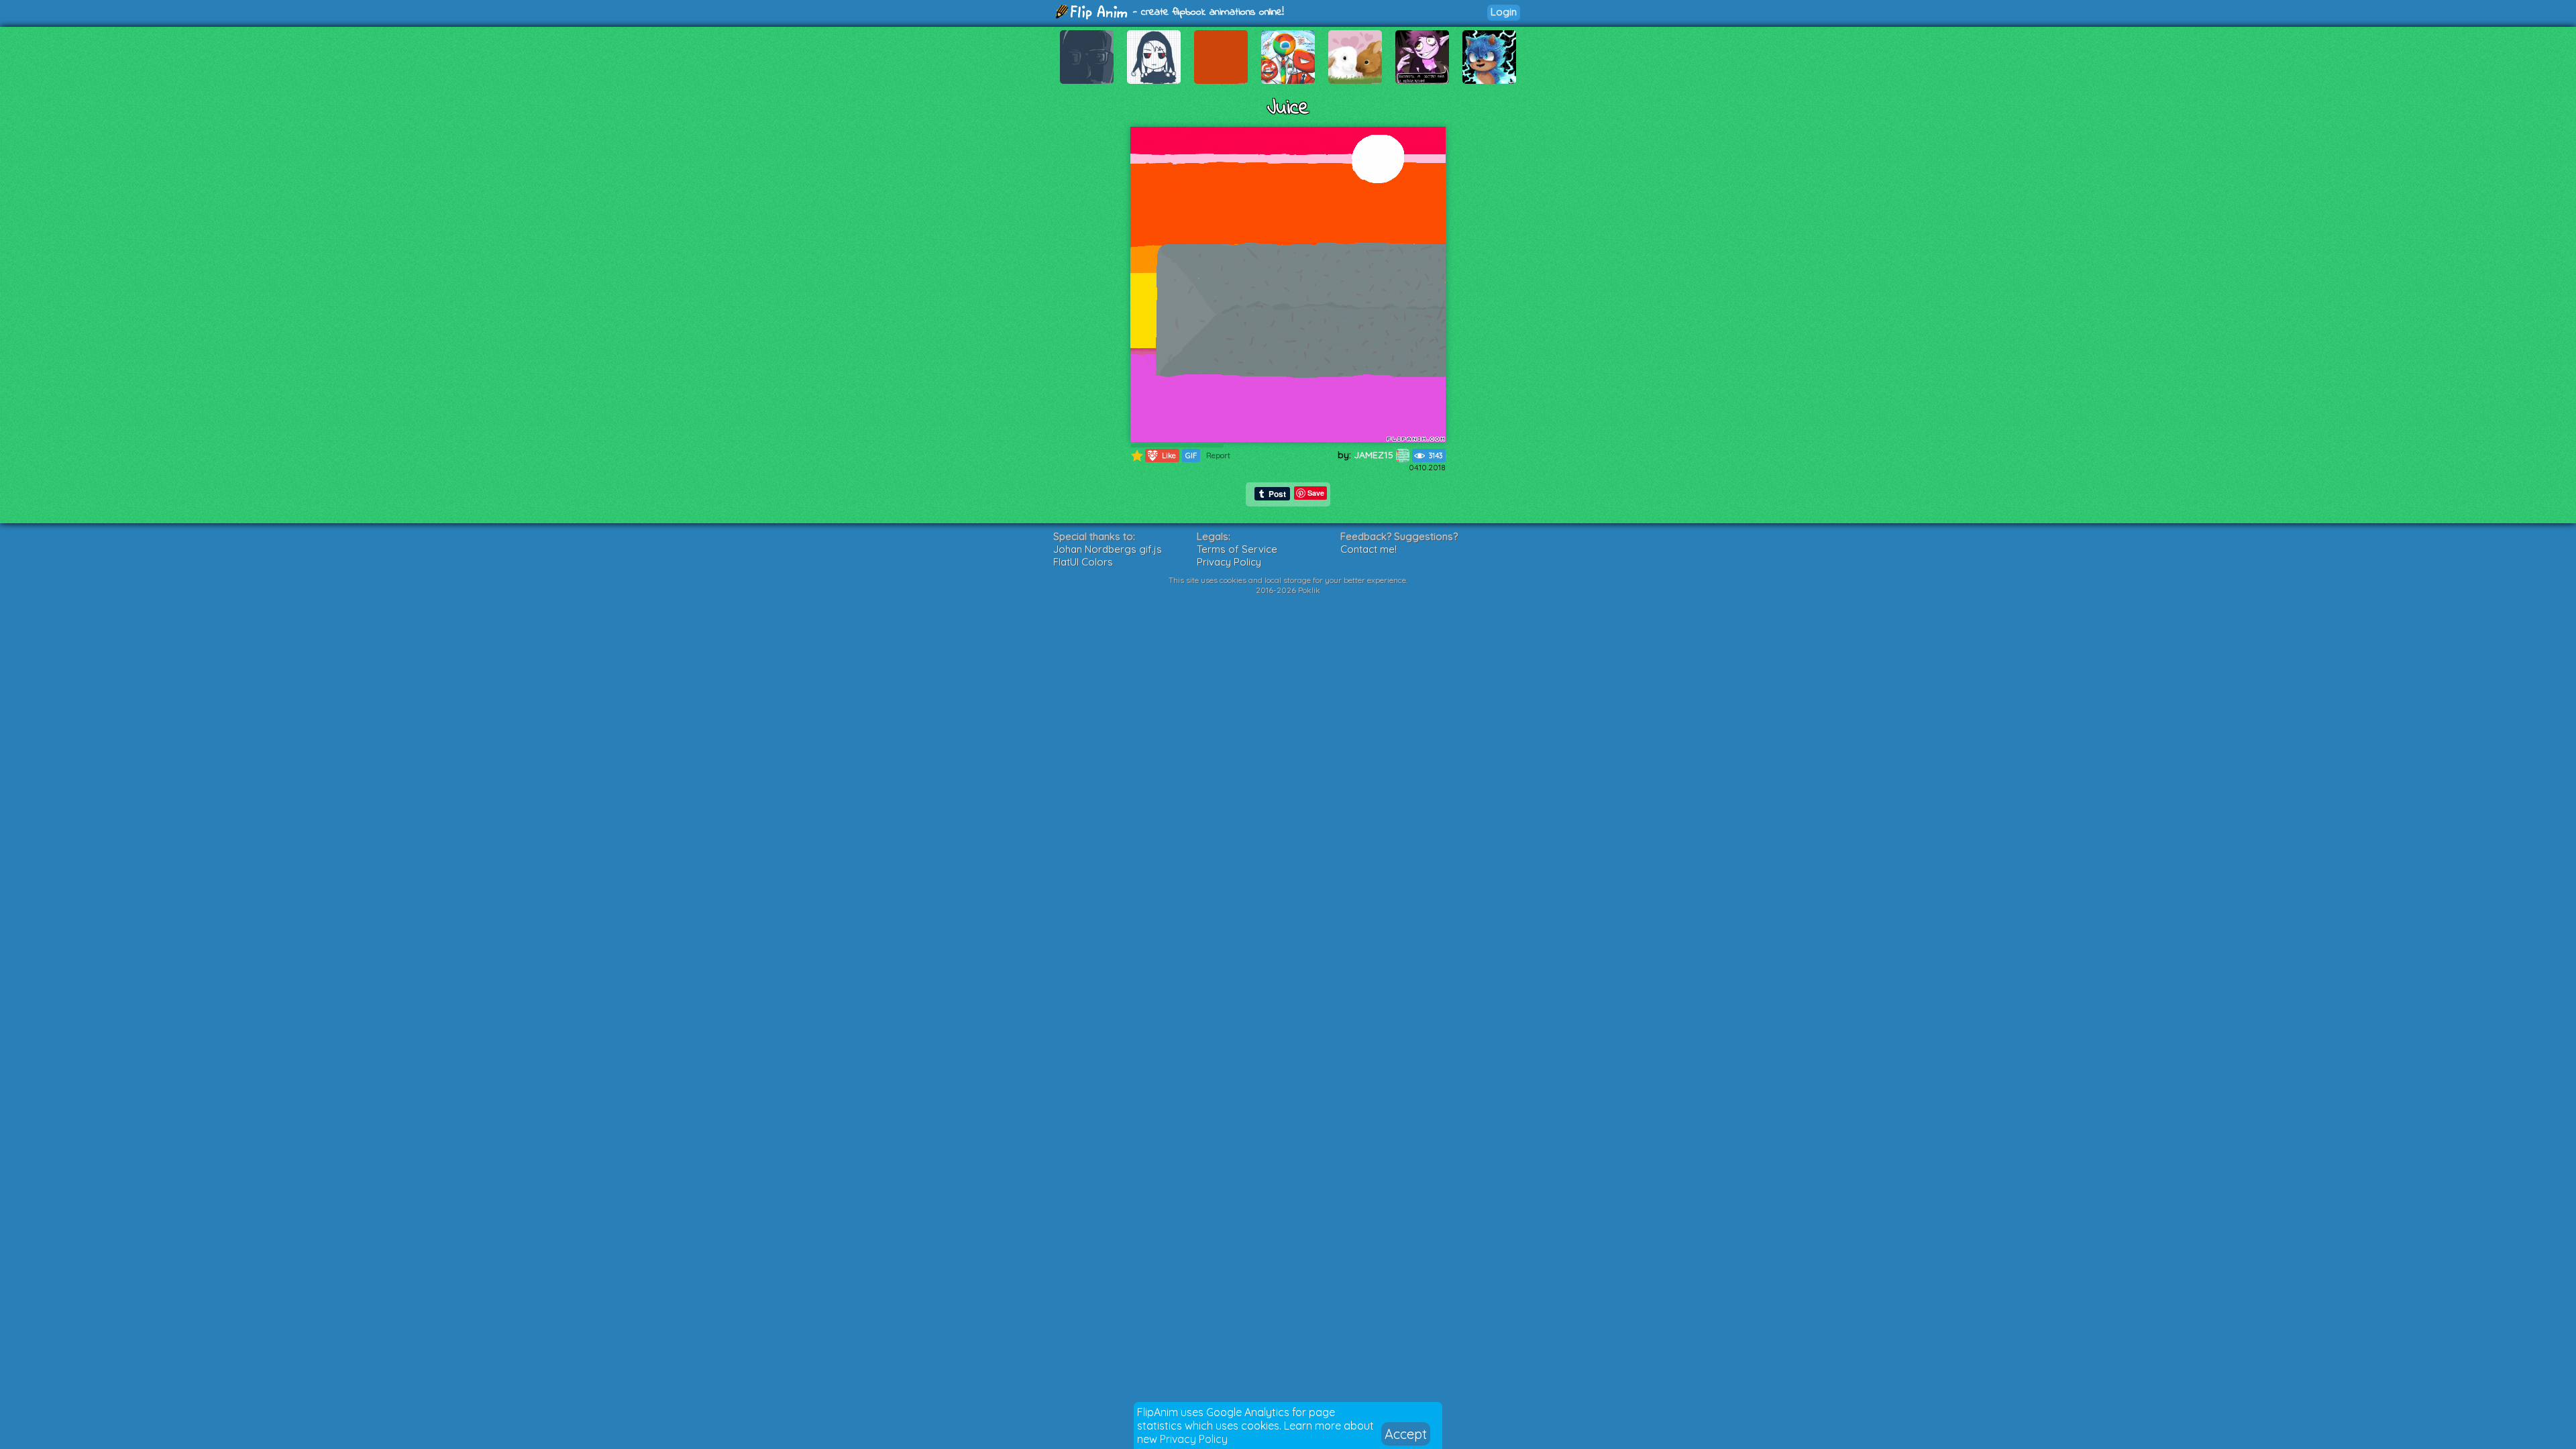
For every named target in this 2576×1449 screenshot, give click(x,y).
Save (1316, 493)
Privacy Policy (1194, 1439)
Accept (1406, 1434)
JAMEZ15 (1375, 455)
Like (1162, 455)
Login (1504, 12)
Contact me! (1368, 549)
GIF (1191, 455)
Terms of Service (1237, 549)
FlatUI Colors (1083, 562)
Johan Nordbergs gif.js (1108, 549)
